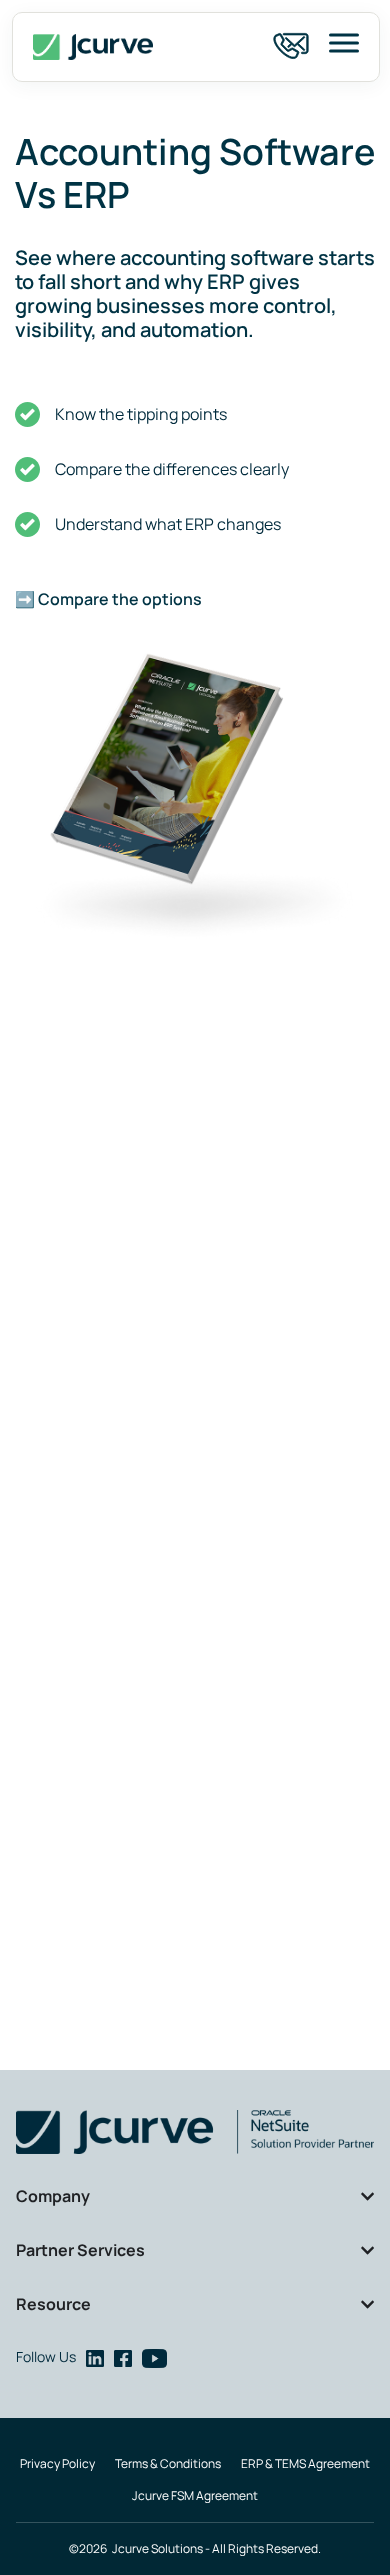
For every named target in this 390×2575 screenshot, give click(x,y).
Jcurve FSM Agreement (195, 2495)
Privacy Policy (57, 2463)
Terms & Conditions (168, 2463)
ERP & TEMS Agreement (305, 2463)
